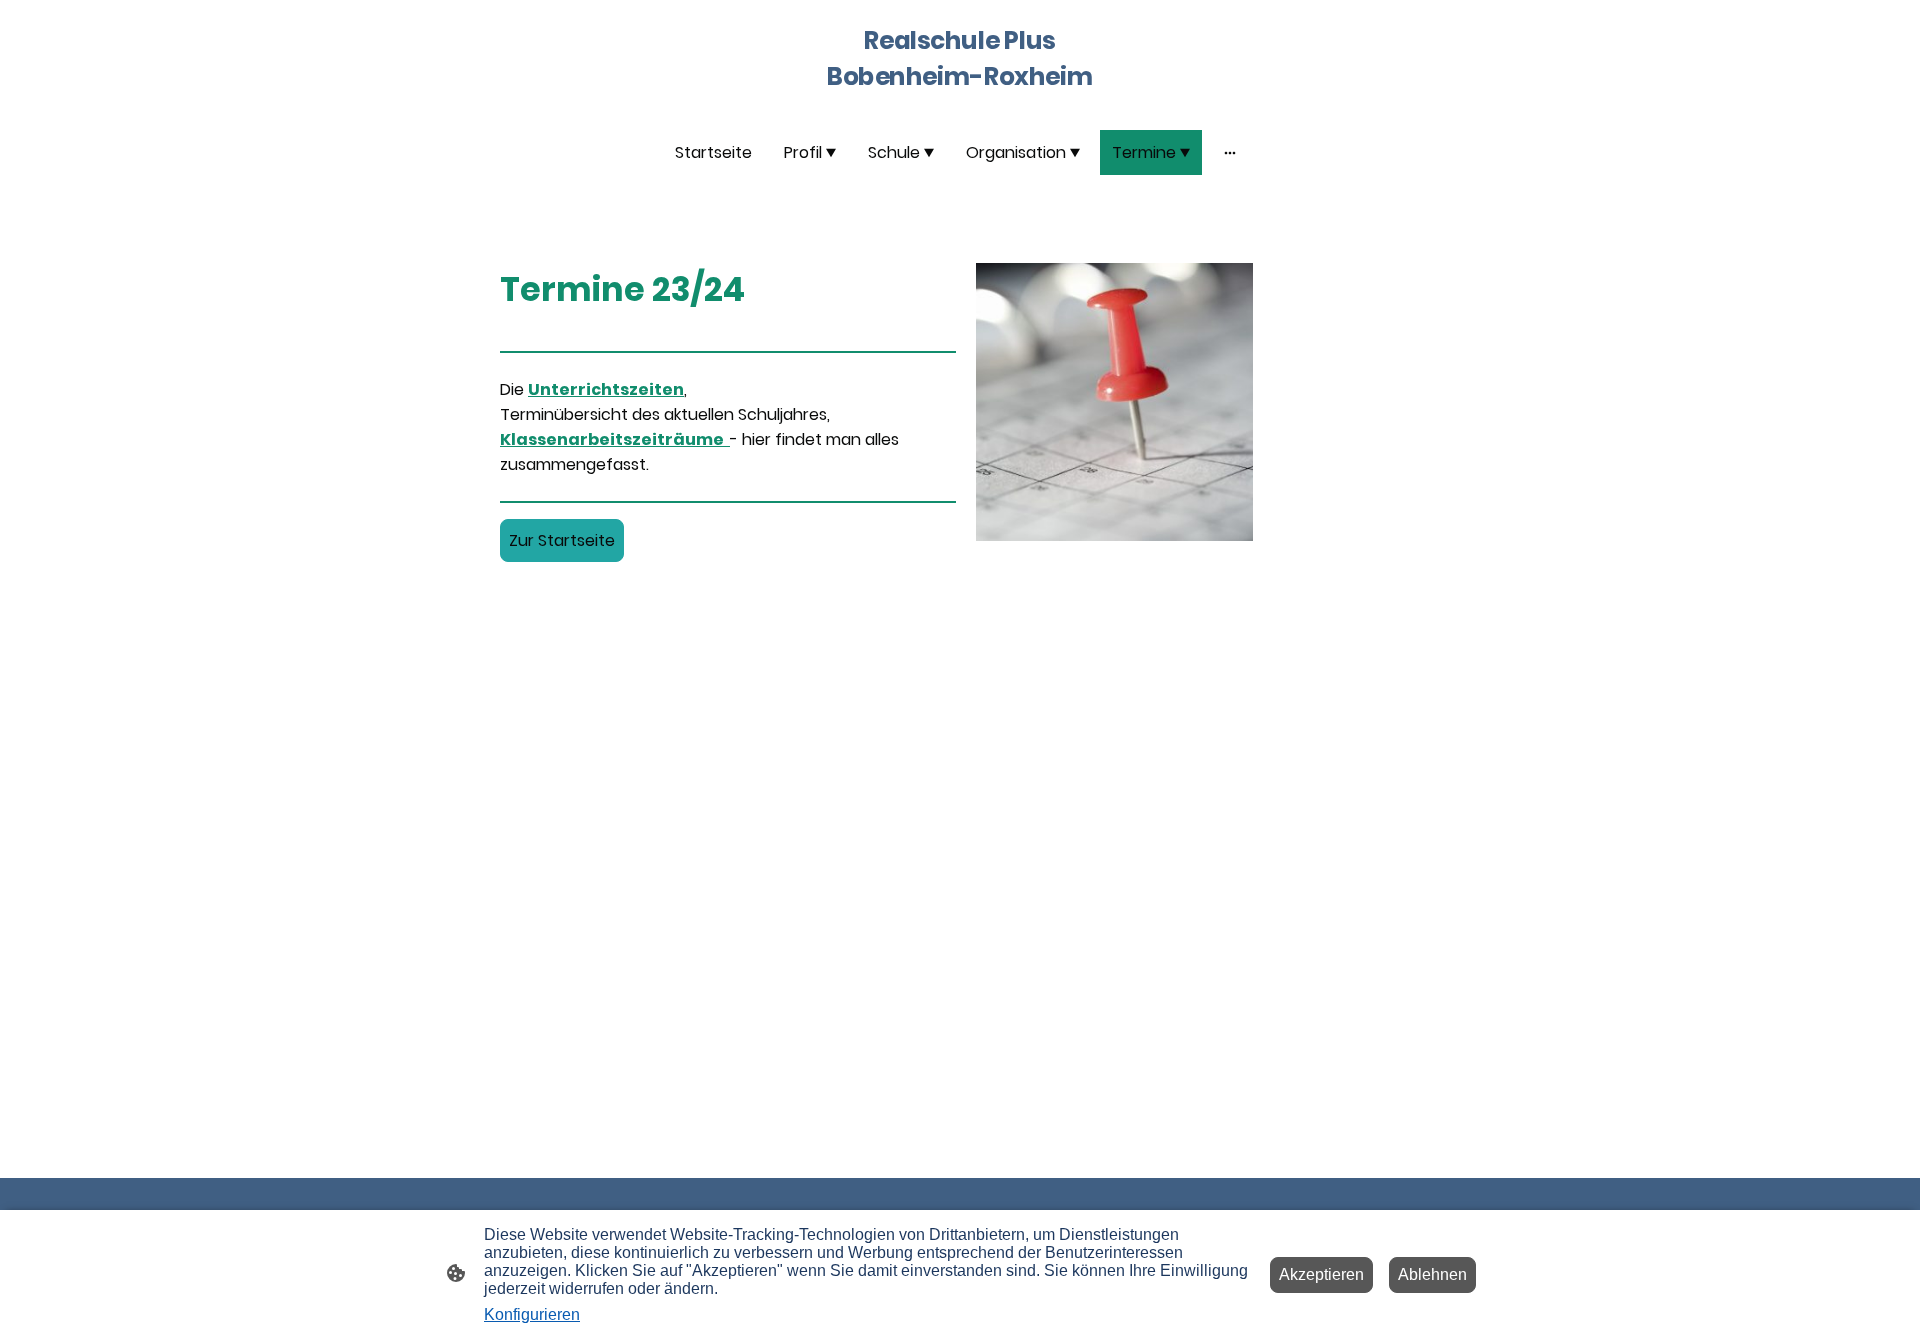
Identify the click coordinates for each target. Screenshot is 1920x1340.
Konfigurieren (532, 1314)
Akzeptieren (1321, 1274)
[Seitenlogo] (959, 104)
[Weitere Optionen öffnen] (1230, 152)
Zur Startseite (562, 540)
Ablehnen (1432, 1274)
